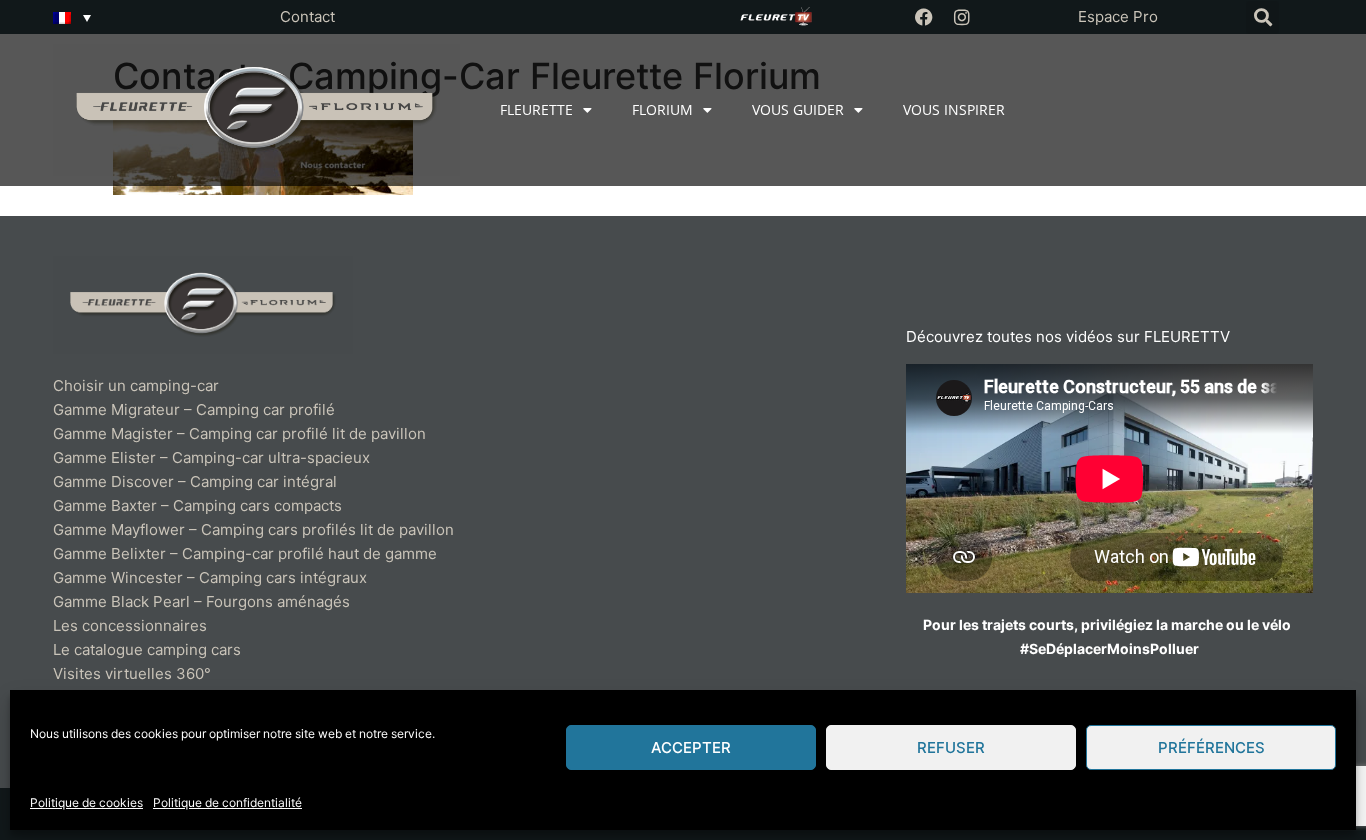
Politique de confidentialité (227, 802)
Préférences (1211, 747)
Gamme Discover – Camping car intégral (195, 481)
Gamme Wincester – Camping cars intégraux (210, 577)
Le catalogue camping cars (147, 649)
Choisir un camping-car (136, 385)
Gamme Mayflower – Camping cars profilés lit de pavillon (253, 529)
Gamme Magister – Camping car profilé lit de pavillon (239, 433)
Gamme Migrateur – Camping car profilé (194, 409)
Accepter (691, 747)
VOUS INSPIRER (954, 109)
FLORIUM (662, 109)
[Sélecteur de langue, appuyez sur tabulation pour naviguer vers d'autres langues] (72, 17)
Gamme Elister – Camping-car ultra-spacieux (211, 457)
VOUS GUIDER (798, 109)
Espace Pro (1118, 16)
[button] (1262, 17)
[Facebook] (924, 17)
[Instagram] (962, 17)
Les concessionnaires (130, 625)
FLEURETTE (536, 109)
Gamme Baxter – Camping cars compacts (197, 505)
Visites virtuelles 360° (132, 673)
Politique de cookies (86, 802)
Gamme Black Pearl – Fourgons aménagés (201, 601)
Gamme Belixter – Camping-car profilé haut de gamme (245, 553)
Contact (307, 16)
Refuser (951, 747)
